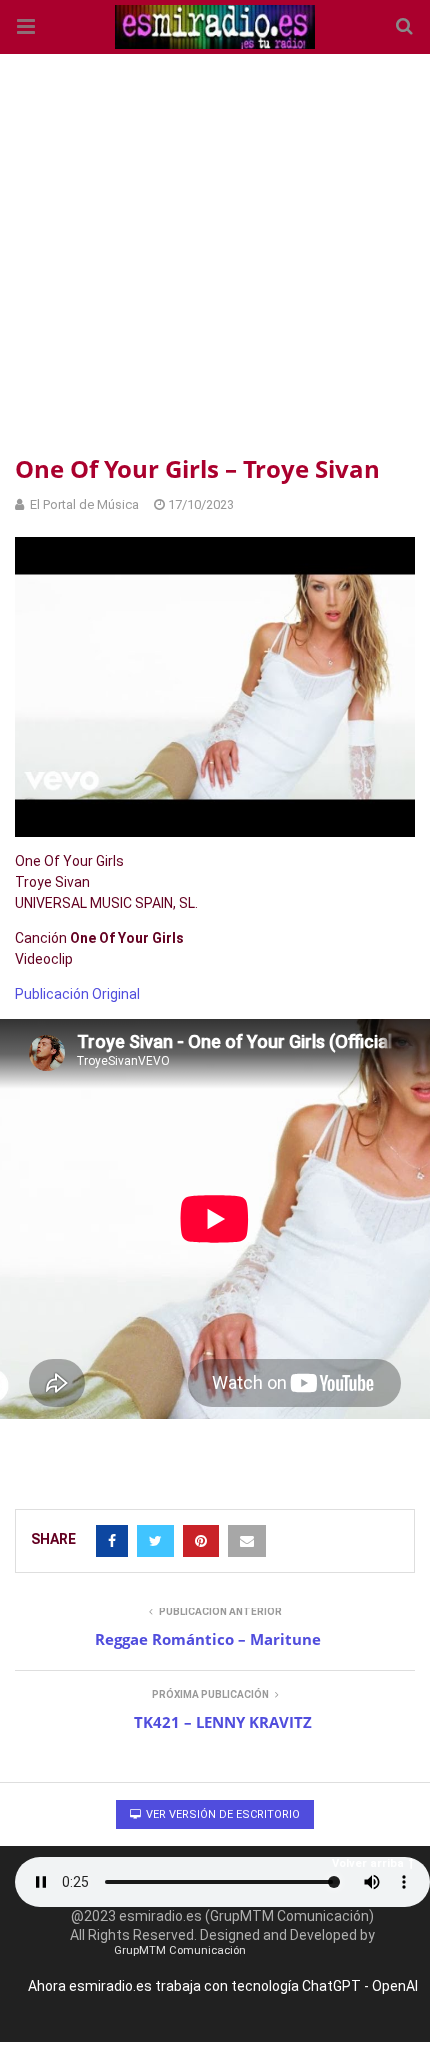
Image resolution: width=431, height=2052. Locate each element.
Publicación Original (77, 994)
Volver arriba (368, 1863)
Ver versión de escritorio (221, 1814)
